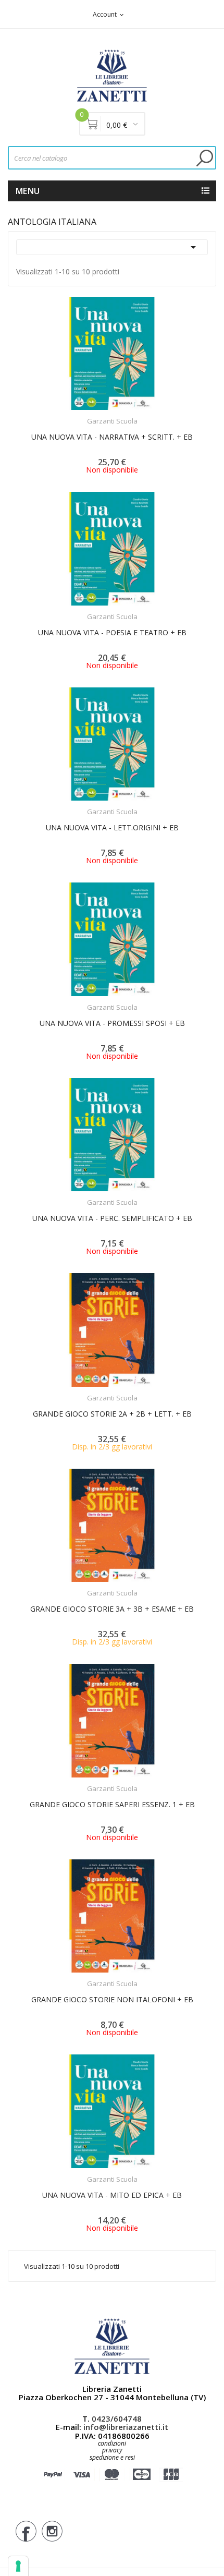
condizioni (112, 2443)
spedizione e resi (112, 2458)
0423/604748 (117, 2418)
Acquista (122, 1391)
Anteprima (83, 415)
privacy (112, 2450)
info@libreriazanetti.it (126, 2427)
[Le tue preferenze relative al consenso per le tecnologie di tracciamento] (18, 2566)
